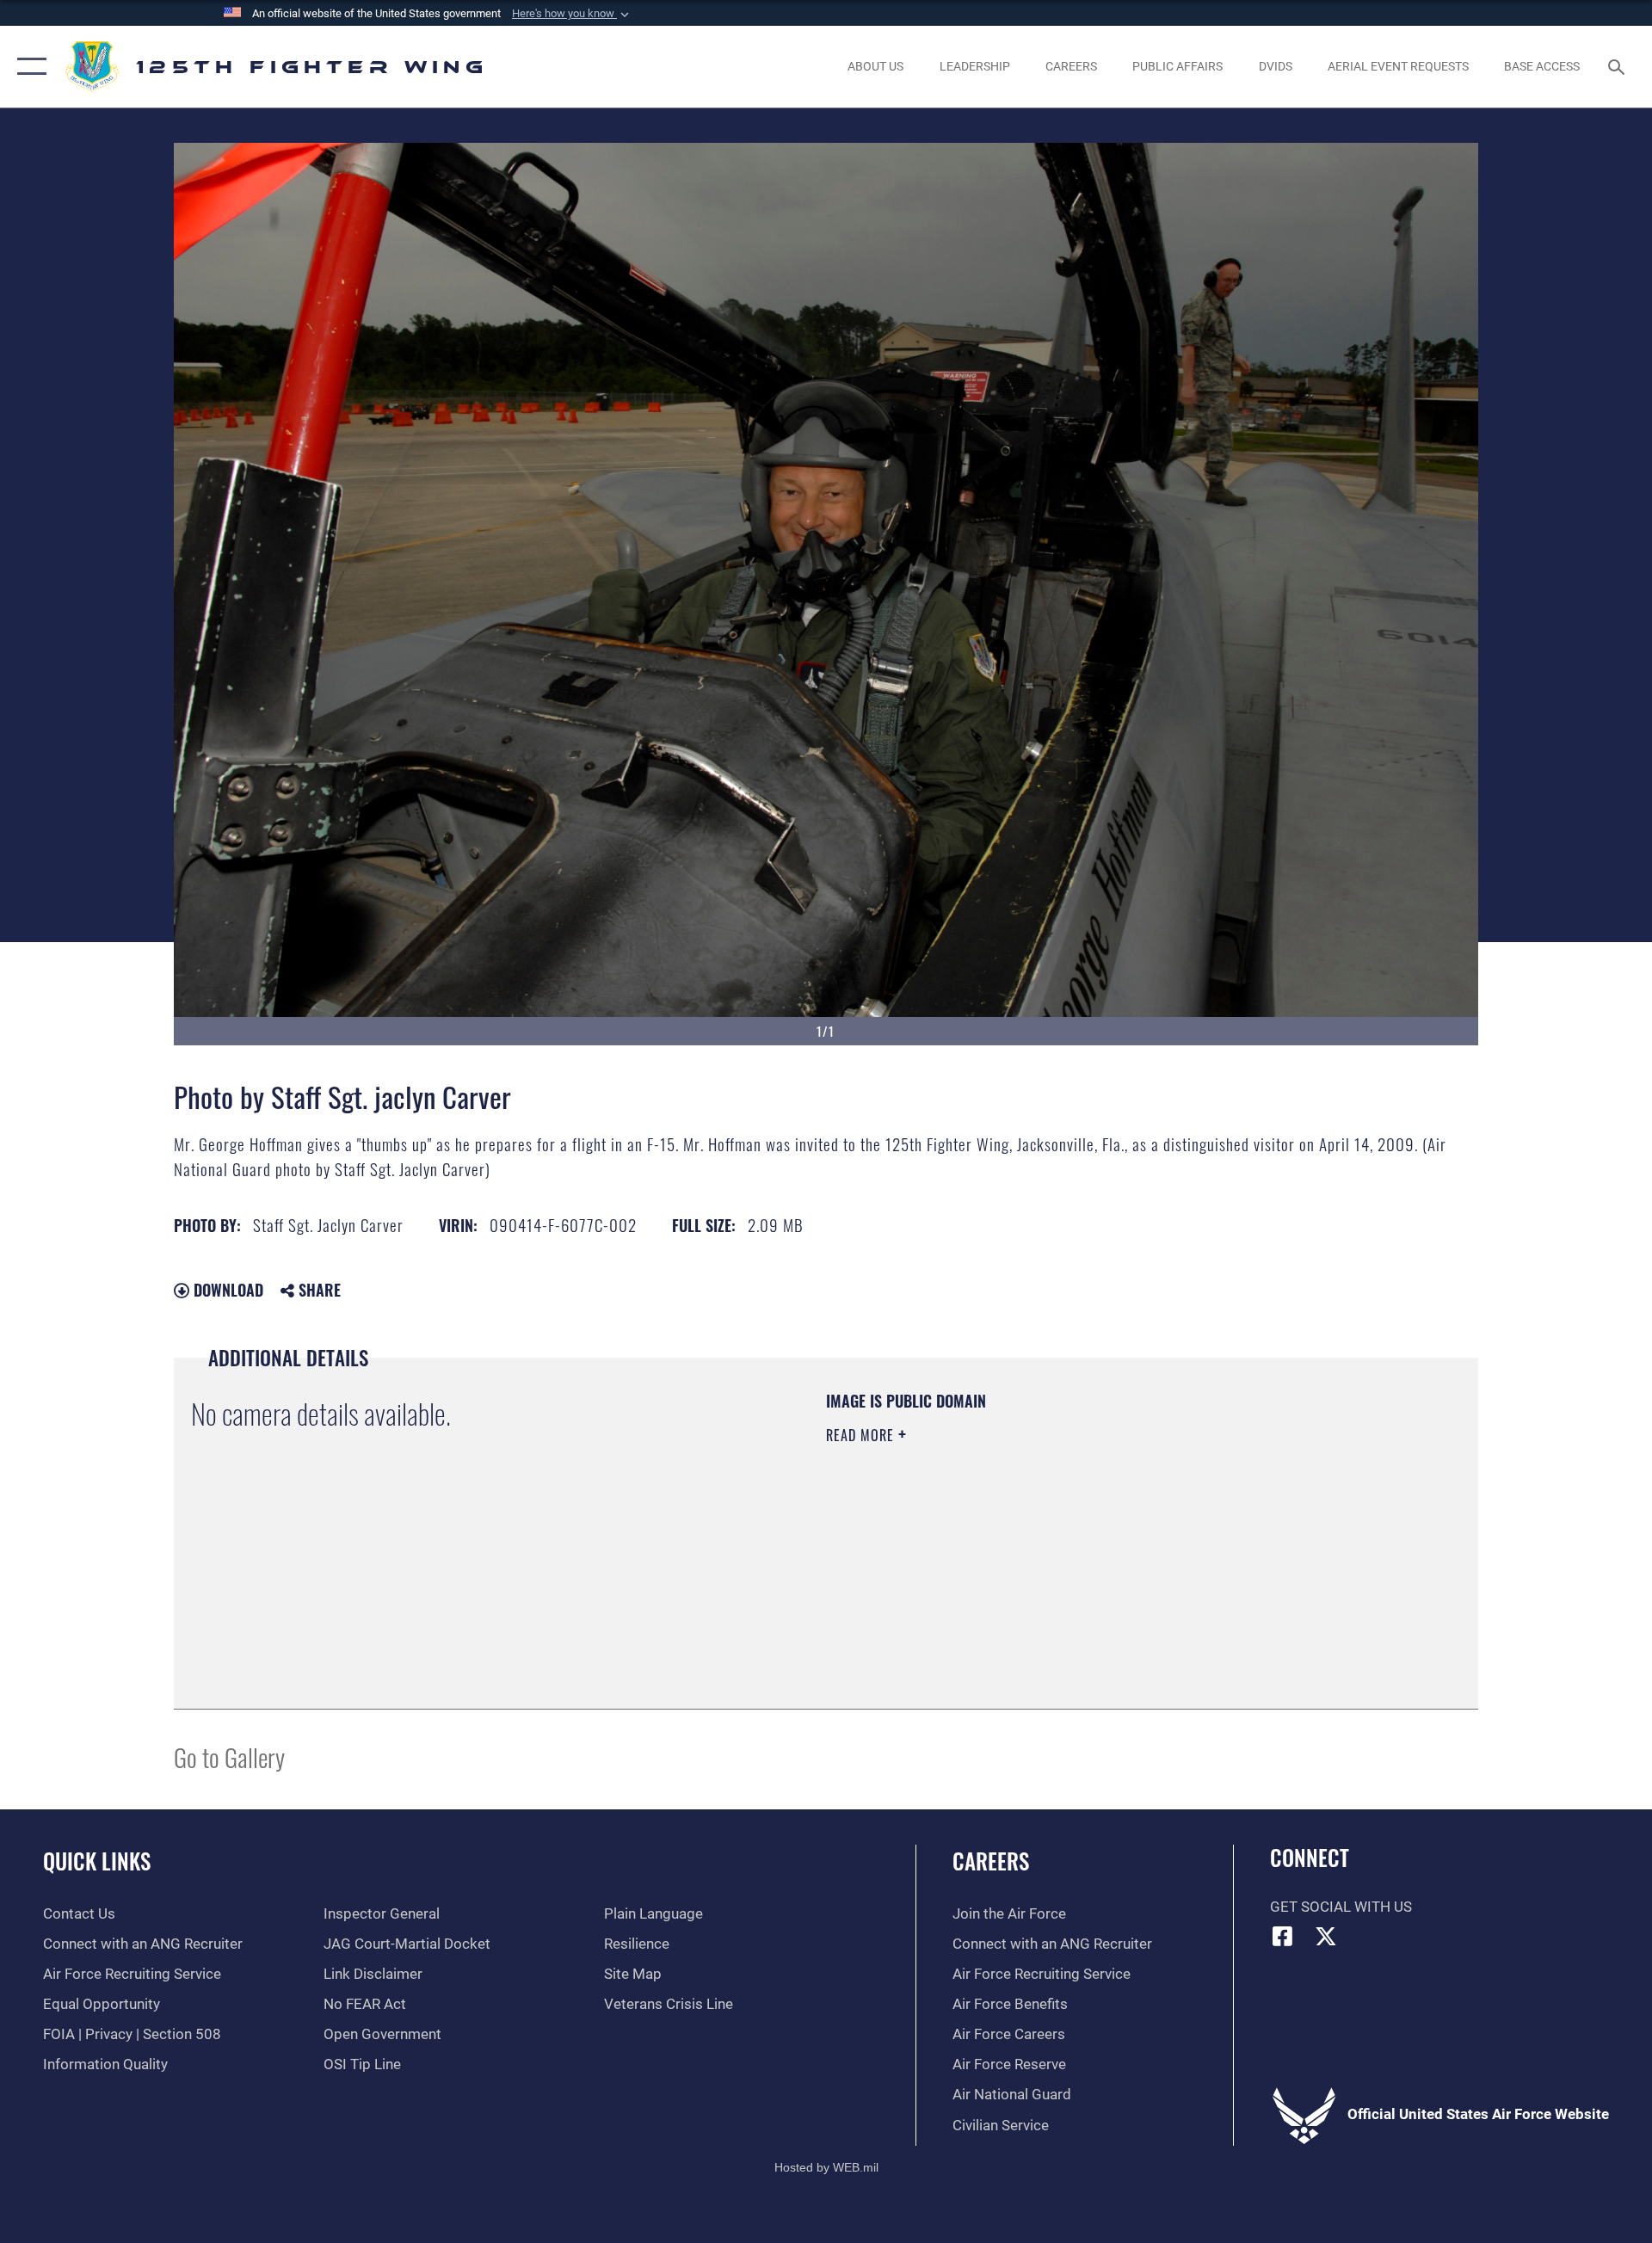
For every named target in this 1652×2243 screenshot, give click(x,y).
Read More (862, 1435)
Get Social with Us (1341, 1907)
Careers (991, 1861)
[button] (572, 14)
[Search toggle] (1618, 67)
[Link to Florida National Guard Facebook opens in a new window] (1283, 1936)
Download (226, 1290)
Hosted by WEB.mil (826, 2167)
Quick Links (97, 1861)
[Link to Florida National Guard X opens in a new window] (1326, 1936)
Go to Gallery (229, 1756)
